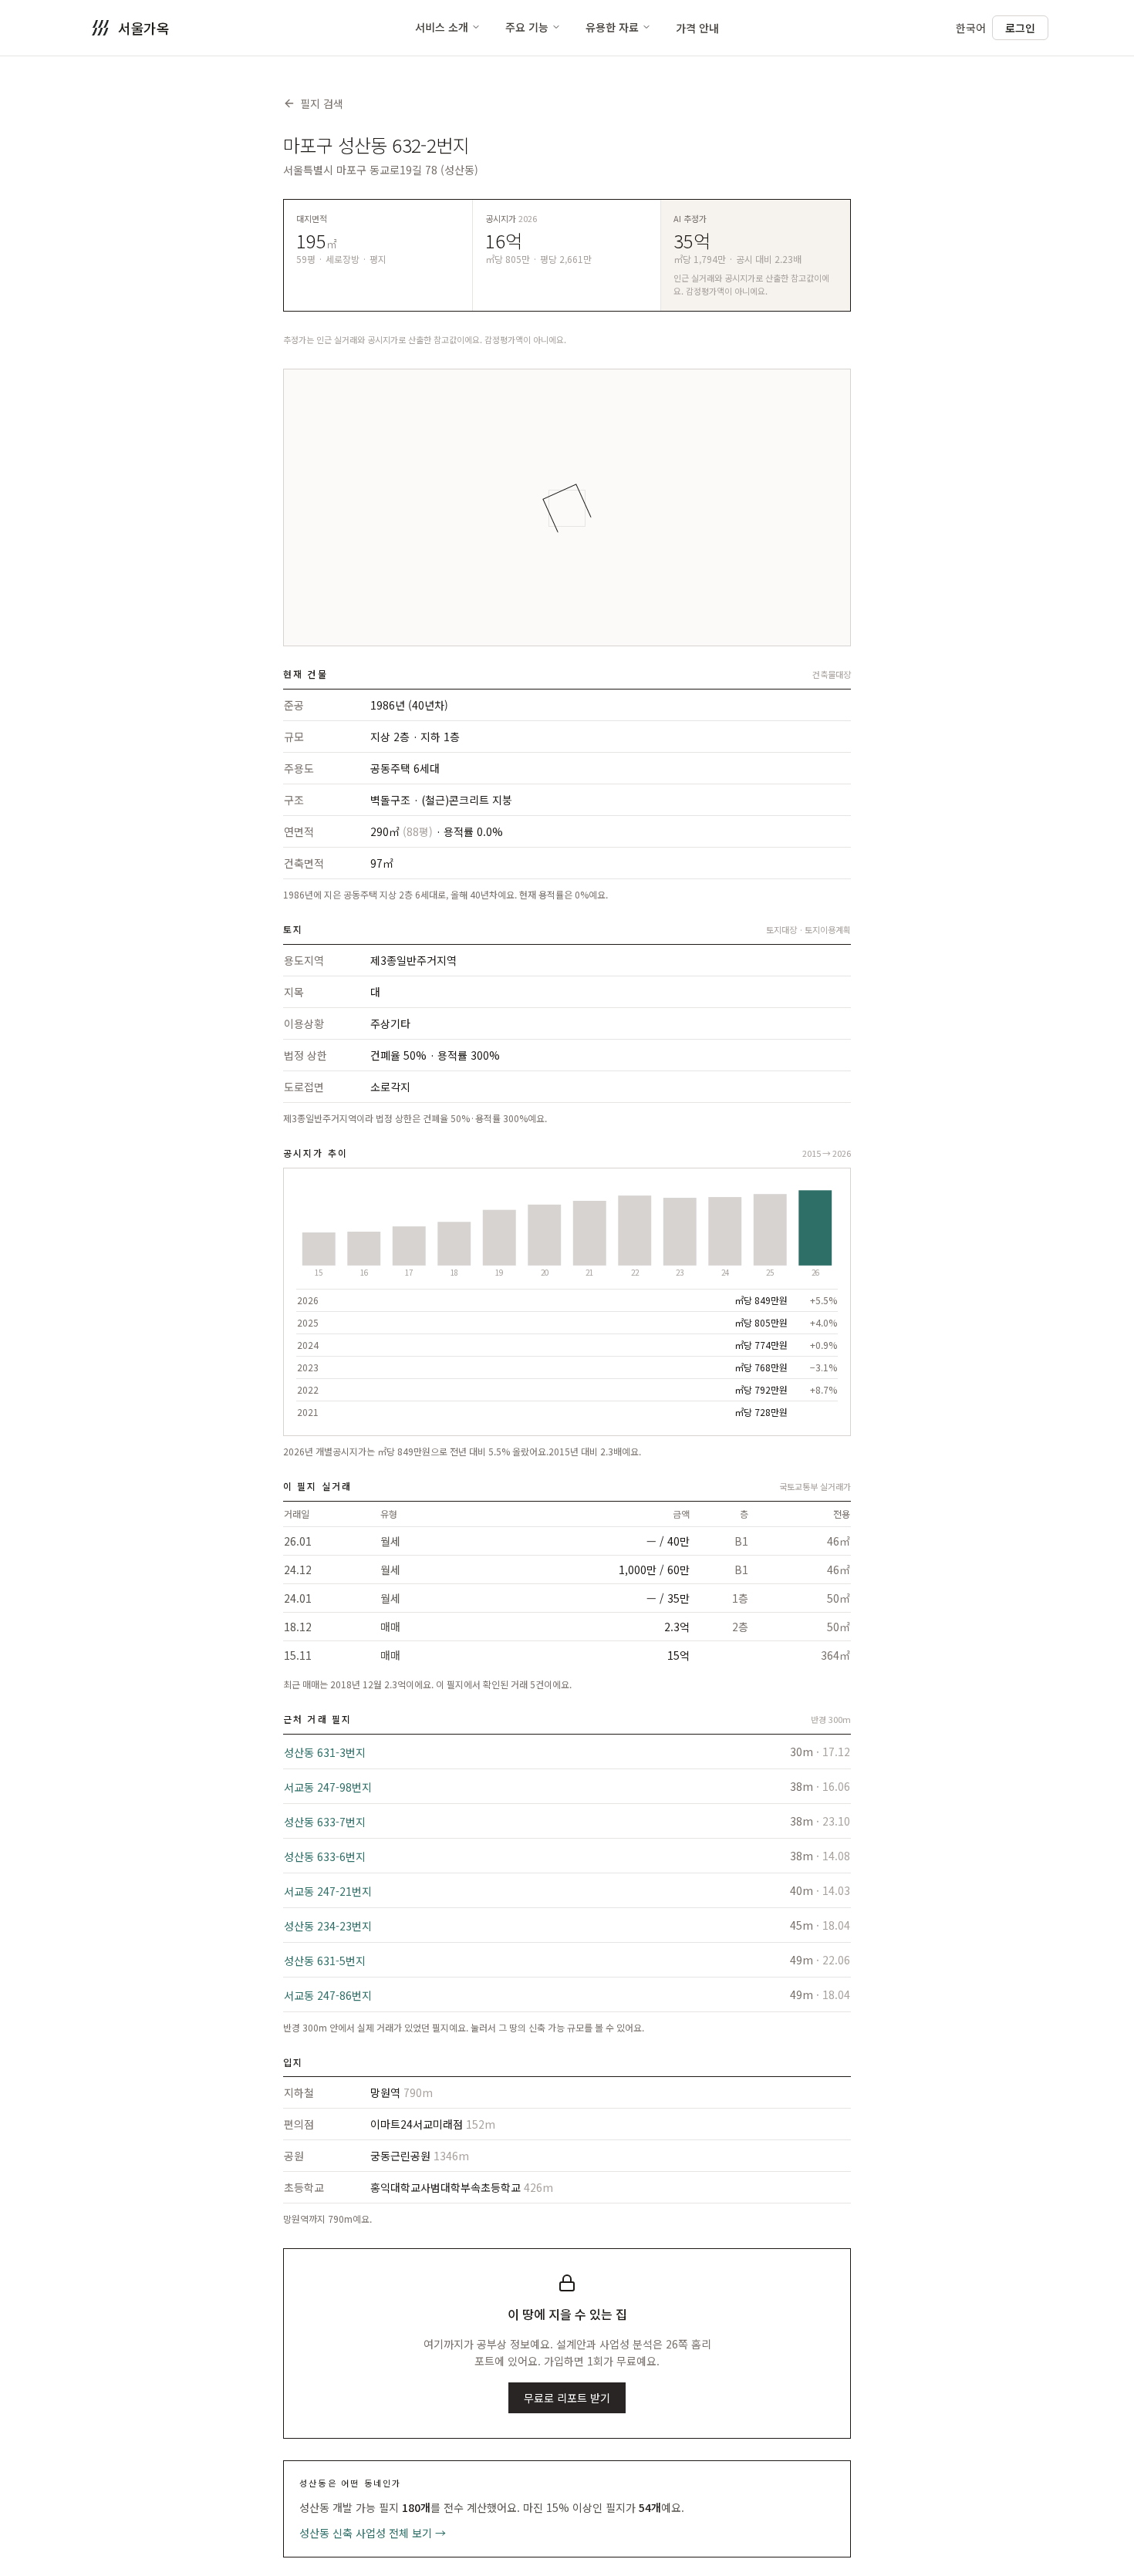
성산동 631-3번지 (325, 1752)
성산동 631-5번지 (325, 1961)
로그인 (1020, 28)
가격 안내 (697, 28)
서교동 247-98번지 (328, 1787)
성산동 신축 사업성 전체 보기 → (373, 2533)
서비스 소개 (442, 27)
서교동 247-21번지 (328, 1891)
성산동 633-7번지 (325, 1822)
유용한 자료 (612, 27)
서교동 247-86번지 (328, 1995)
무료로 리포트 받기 (567, 2398)
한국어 (971, 28)
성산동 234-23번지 (328, 1926)
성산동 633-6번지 (325, 1856)
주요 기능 (527, 27)
